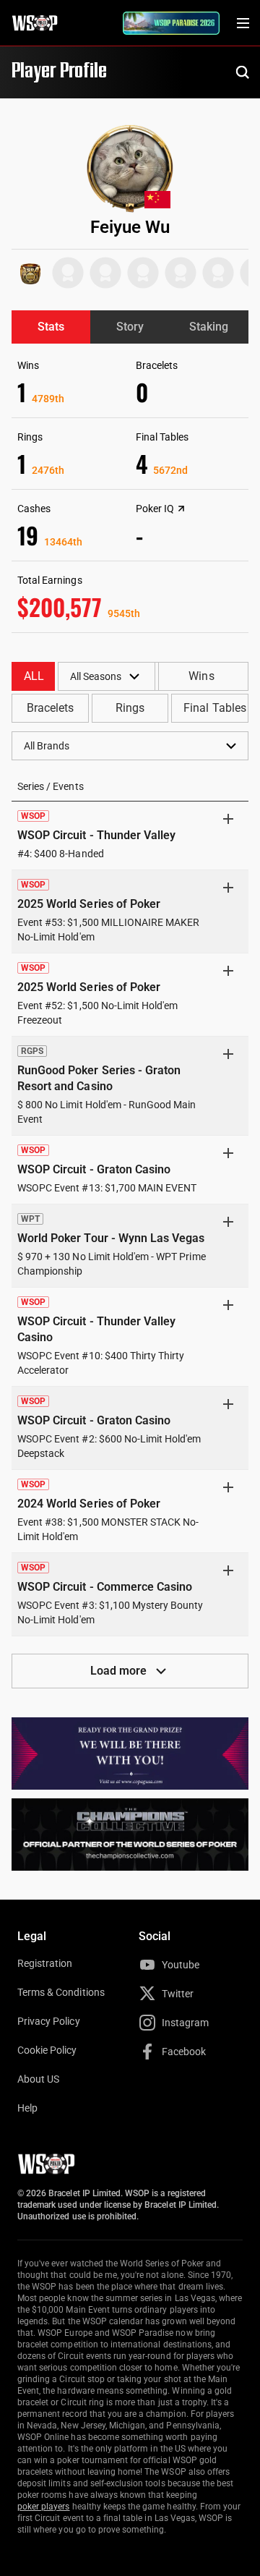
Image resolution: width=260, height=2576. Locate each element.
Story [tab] (130, 327)
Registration (45, 1963)
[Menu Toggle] (243, 23)
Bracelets (50, 708)
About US (38, 2079)
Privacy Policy (49, 2021)
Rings (130, 708)
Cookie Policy (47, 2050)
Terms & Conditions (61, 1992)
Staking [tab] (209, 327)
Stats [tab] (51, 327)
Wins (201, 676)
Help (27, 2108)
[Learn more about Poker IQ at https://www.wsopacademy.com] (181, 509)
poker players (44, 2507)
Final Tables (214, 708)
